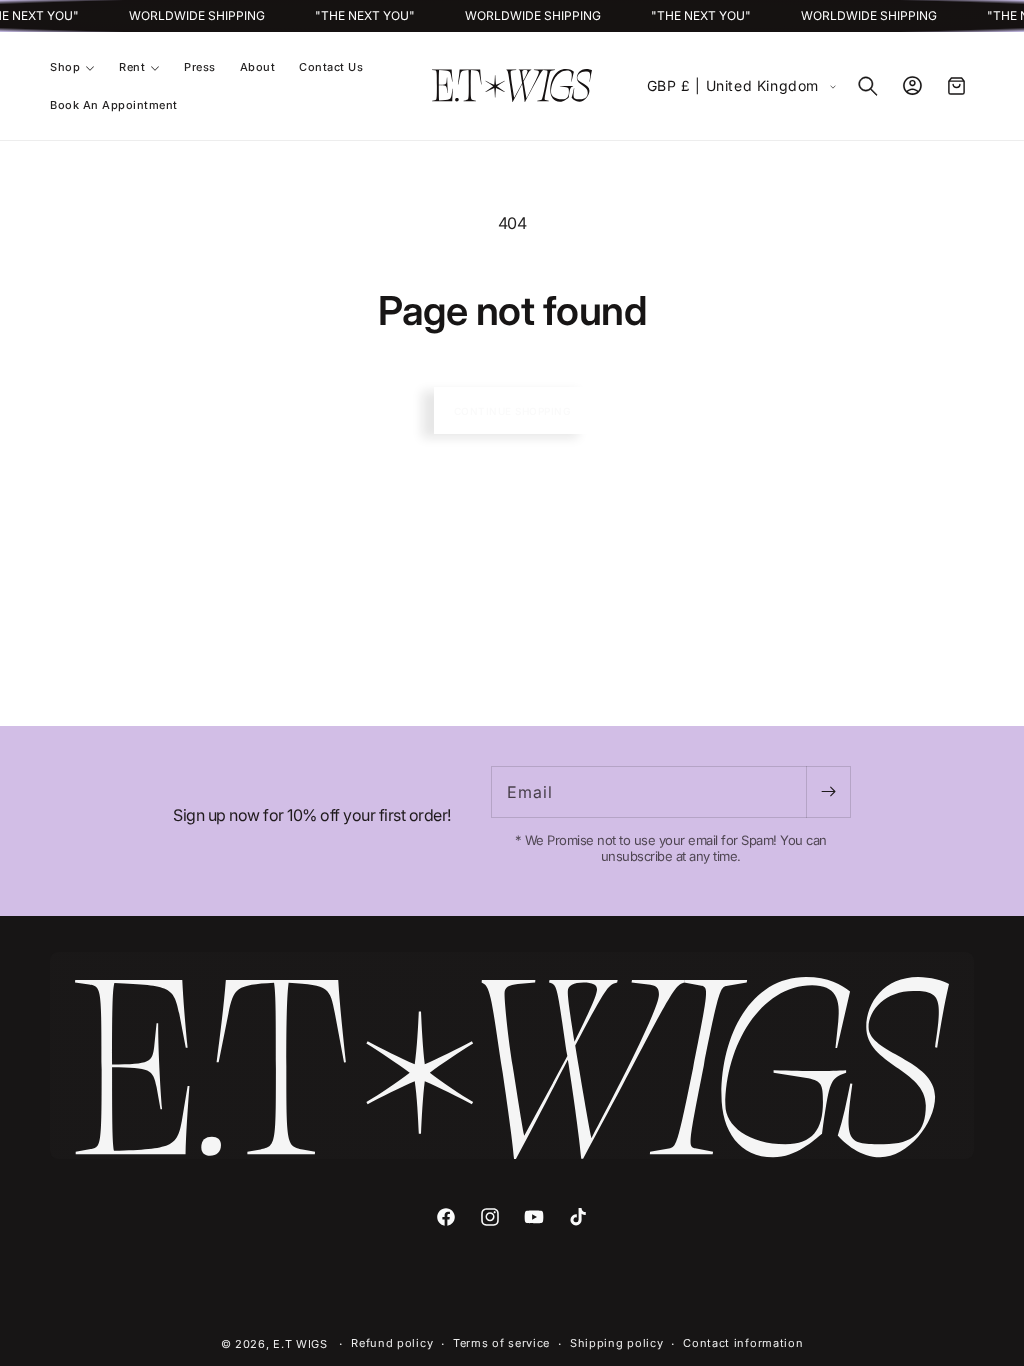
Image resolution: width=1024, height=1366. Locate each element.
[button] (72, 67)
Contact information (743, 1343)
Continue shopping (512, 411)
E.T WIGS (302, 1344)
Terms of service (501, 1343)
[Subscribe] (828, 792)
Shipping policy (617, 1343)
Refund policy (392, 1343)
